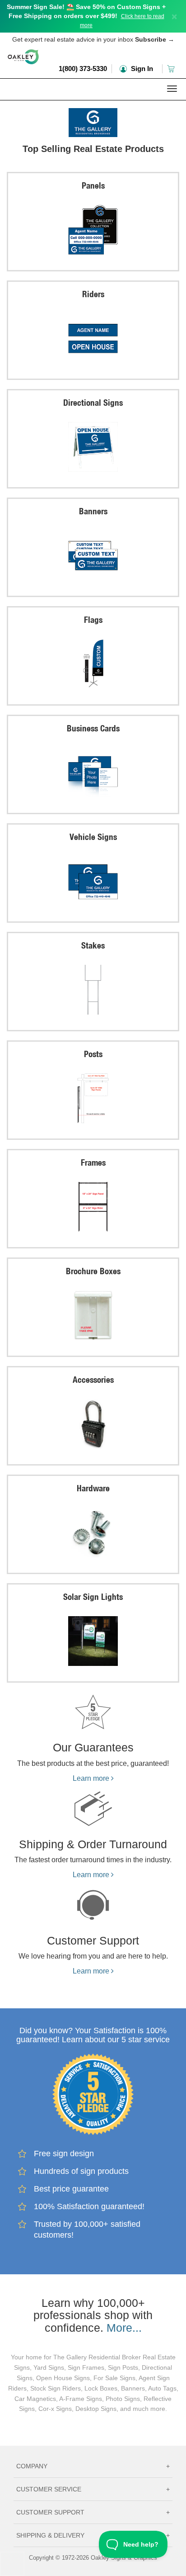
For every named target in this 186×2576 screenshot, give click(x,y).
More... (124, 2328)
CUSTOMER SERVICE (93, 2489)
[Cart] (172, 69)
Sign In (141, 69)
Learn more (92, 1778)
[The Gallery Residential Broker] (93, 120)
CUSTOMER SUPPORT (93, 2512)
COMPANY (93, 2466)
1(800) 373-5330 (83, 69)
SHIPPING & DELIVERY (93, 2535)
